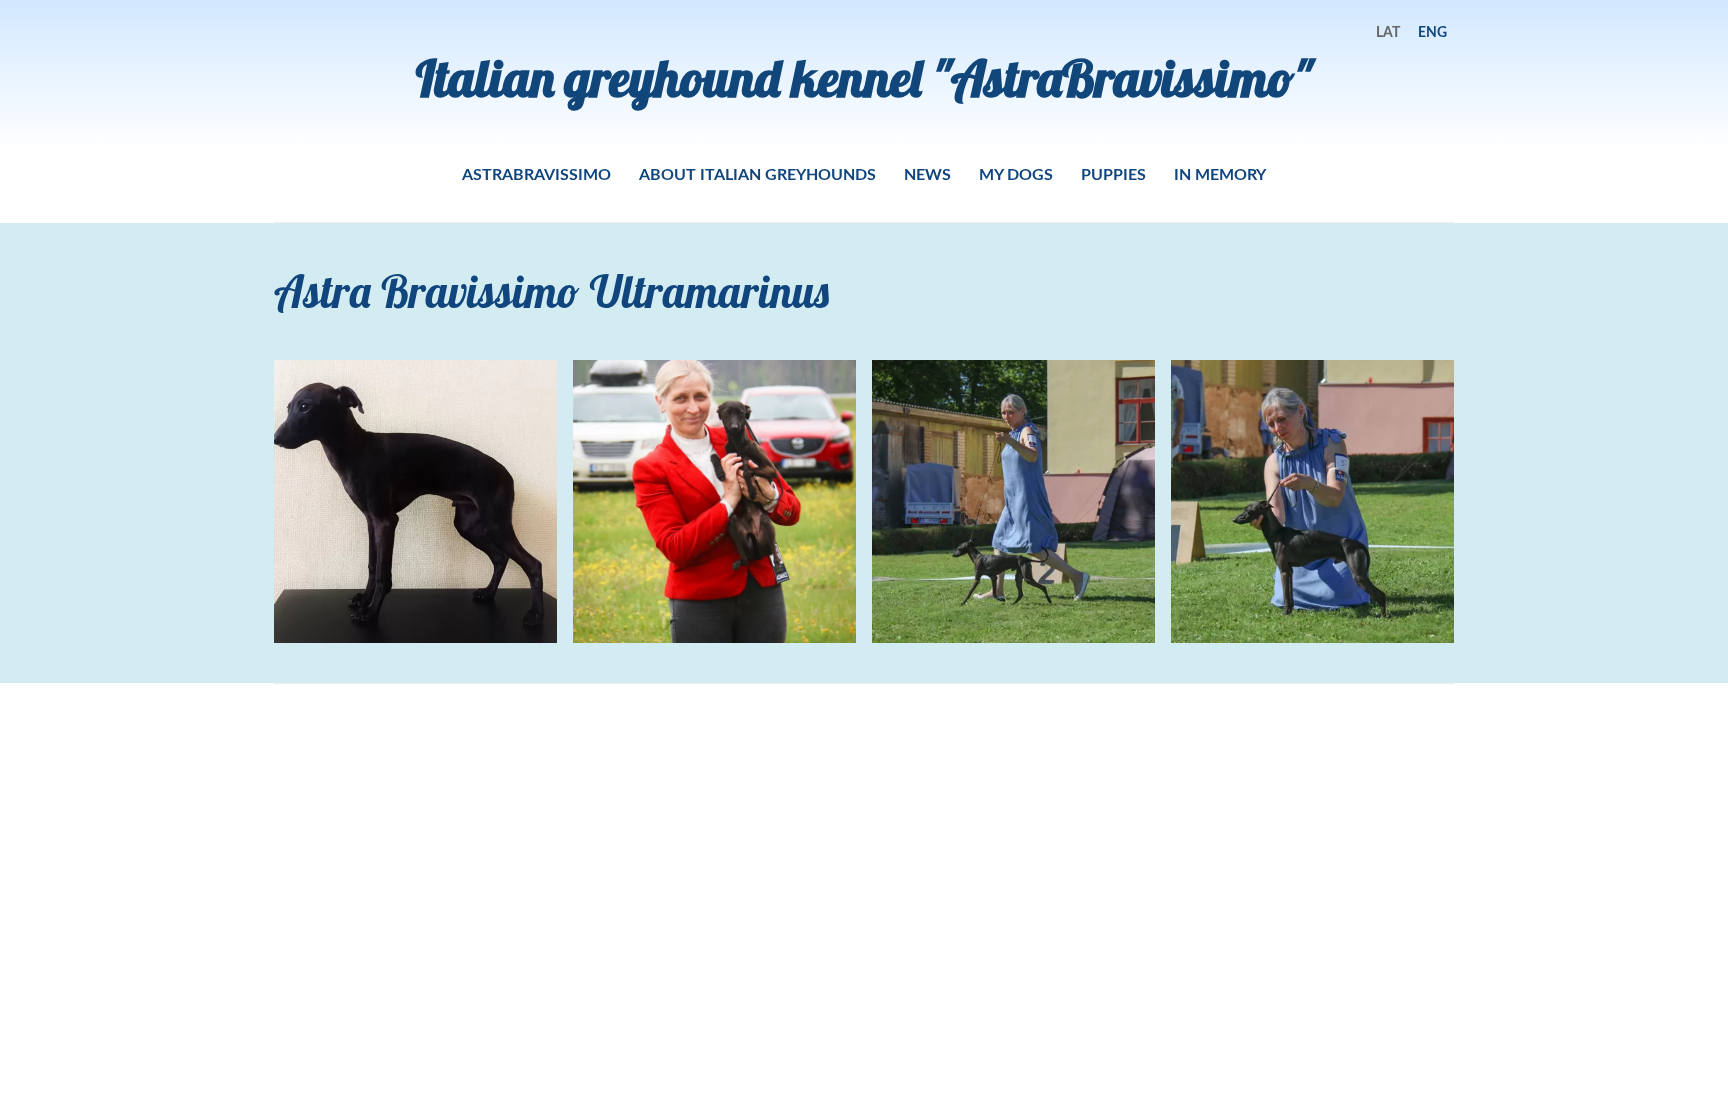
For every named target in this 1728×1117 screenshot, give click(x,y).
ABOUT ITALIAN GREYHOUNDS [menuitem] (757, 173)
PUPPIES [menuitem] (1113, 173)
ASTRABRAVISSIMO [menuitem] (536, 173)
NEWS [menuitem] (927, 173)
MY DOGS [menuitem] (1016, 173)
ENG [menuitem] (1432, 31)
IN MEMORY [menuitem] (1220, 173)
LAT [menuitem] (1388, 31)
